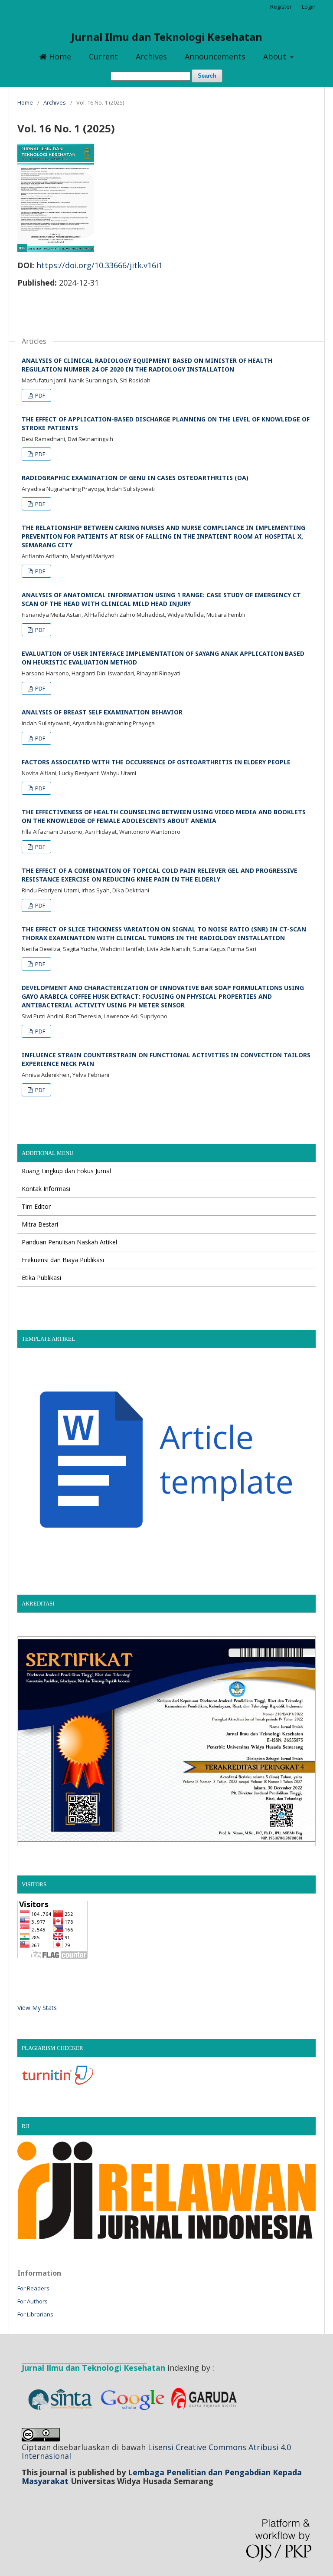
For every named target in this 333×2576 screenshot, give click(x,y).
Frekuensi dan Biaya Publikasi (63, 1260)
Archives (151, 56)
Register (281, 7)
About (276, 56)
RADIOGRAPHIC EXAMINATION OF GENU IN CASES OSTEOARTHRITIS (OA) (135, 478)
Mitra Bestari (40, 1224)
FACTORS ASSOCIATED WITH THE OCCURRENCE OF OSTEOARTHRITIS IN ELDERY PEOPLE (156, 762)
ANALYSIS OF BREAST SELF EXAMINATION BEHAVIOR (102, 712)
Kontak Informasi (46, 1189)
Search (207, 76)
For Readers (33, 2288)
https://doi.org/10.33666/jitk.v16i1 (100, 265)
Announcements (215, 56)
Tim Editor (36, 1206)
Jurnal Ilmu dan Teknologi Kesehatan (167, 37)
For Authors (33, 2301)
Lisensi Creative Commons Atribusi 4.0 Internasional (156, 2451)
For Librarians (35, 2314)
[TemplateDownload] (166, 1563)
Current (103, 56)
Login (309, 7)
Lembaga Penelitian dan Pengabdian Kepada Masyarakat (162, 2477)
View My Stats (37, 2008)
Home (59, 56)
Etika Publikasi (41, 1278)
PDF (39, 395)
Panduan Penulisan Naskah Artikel (69, 1242)
